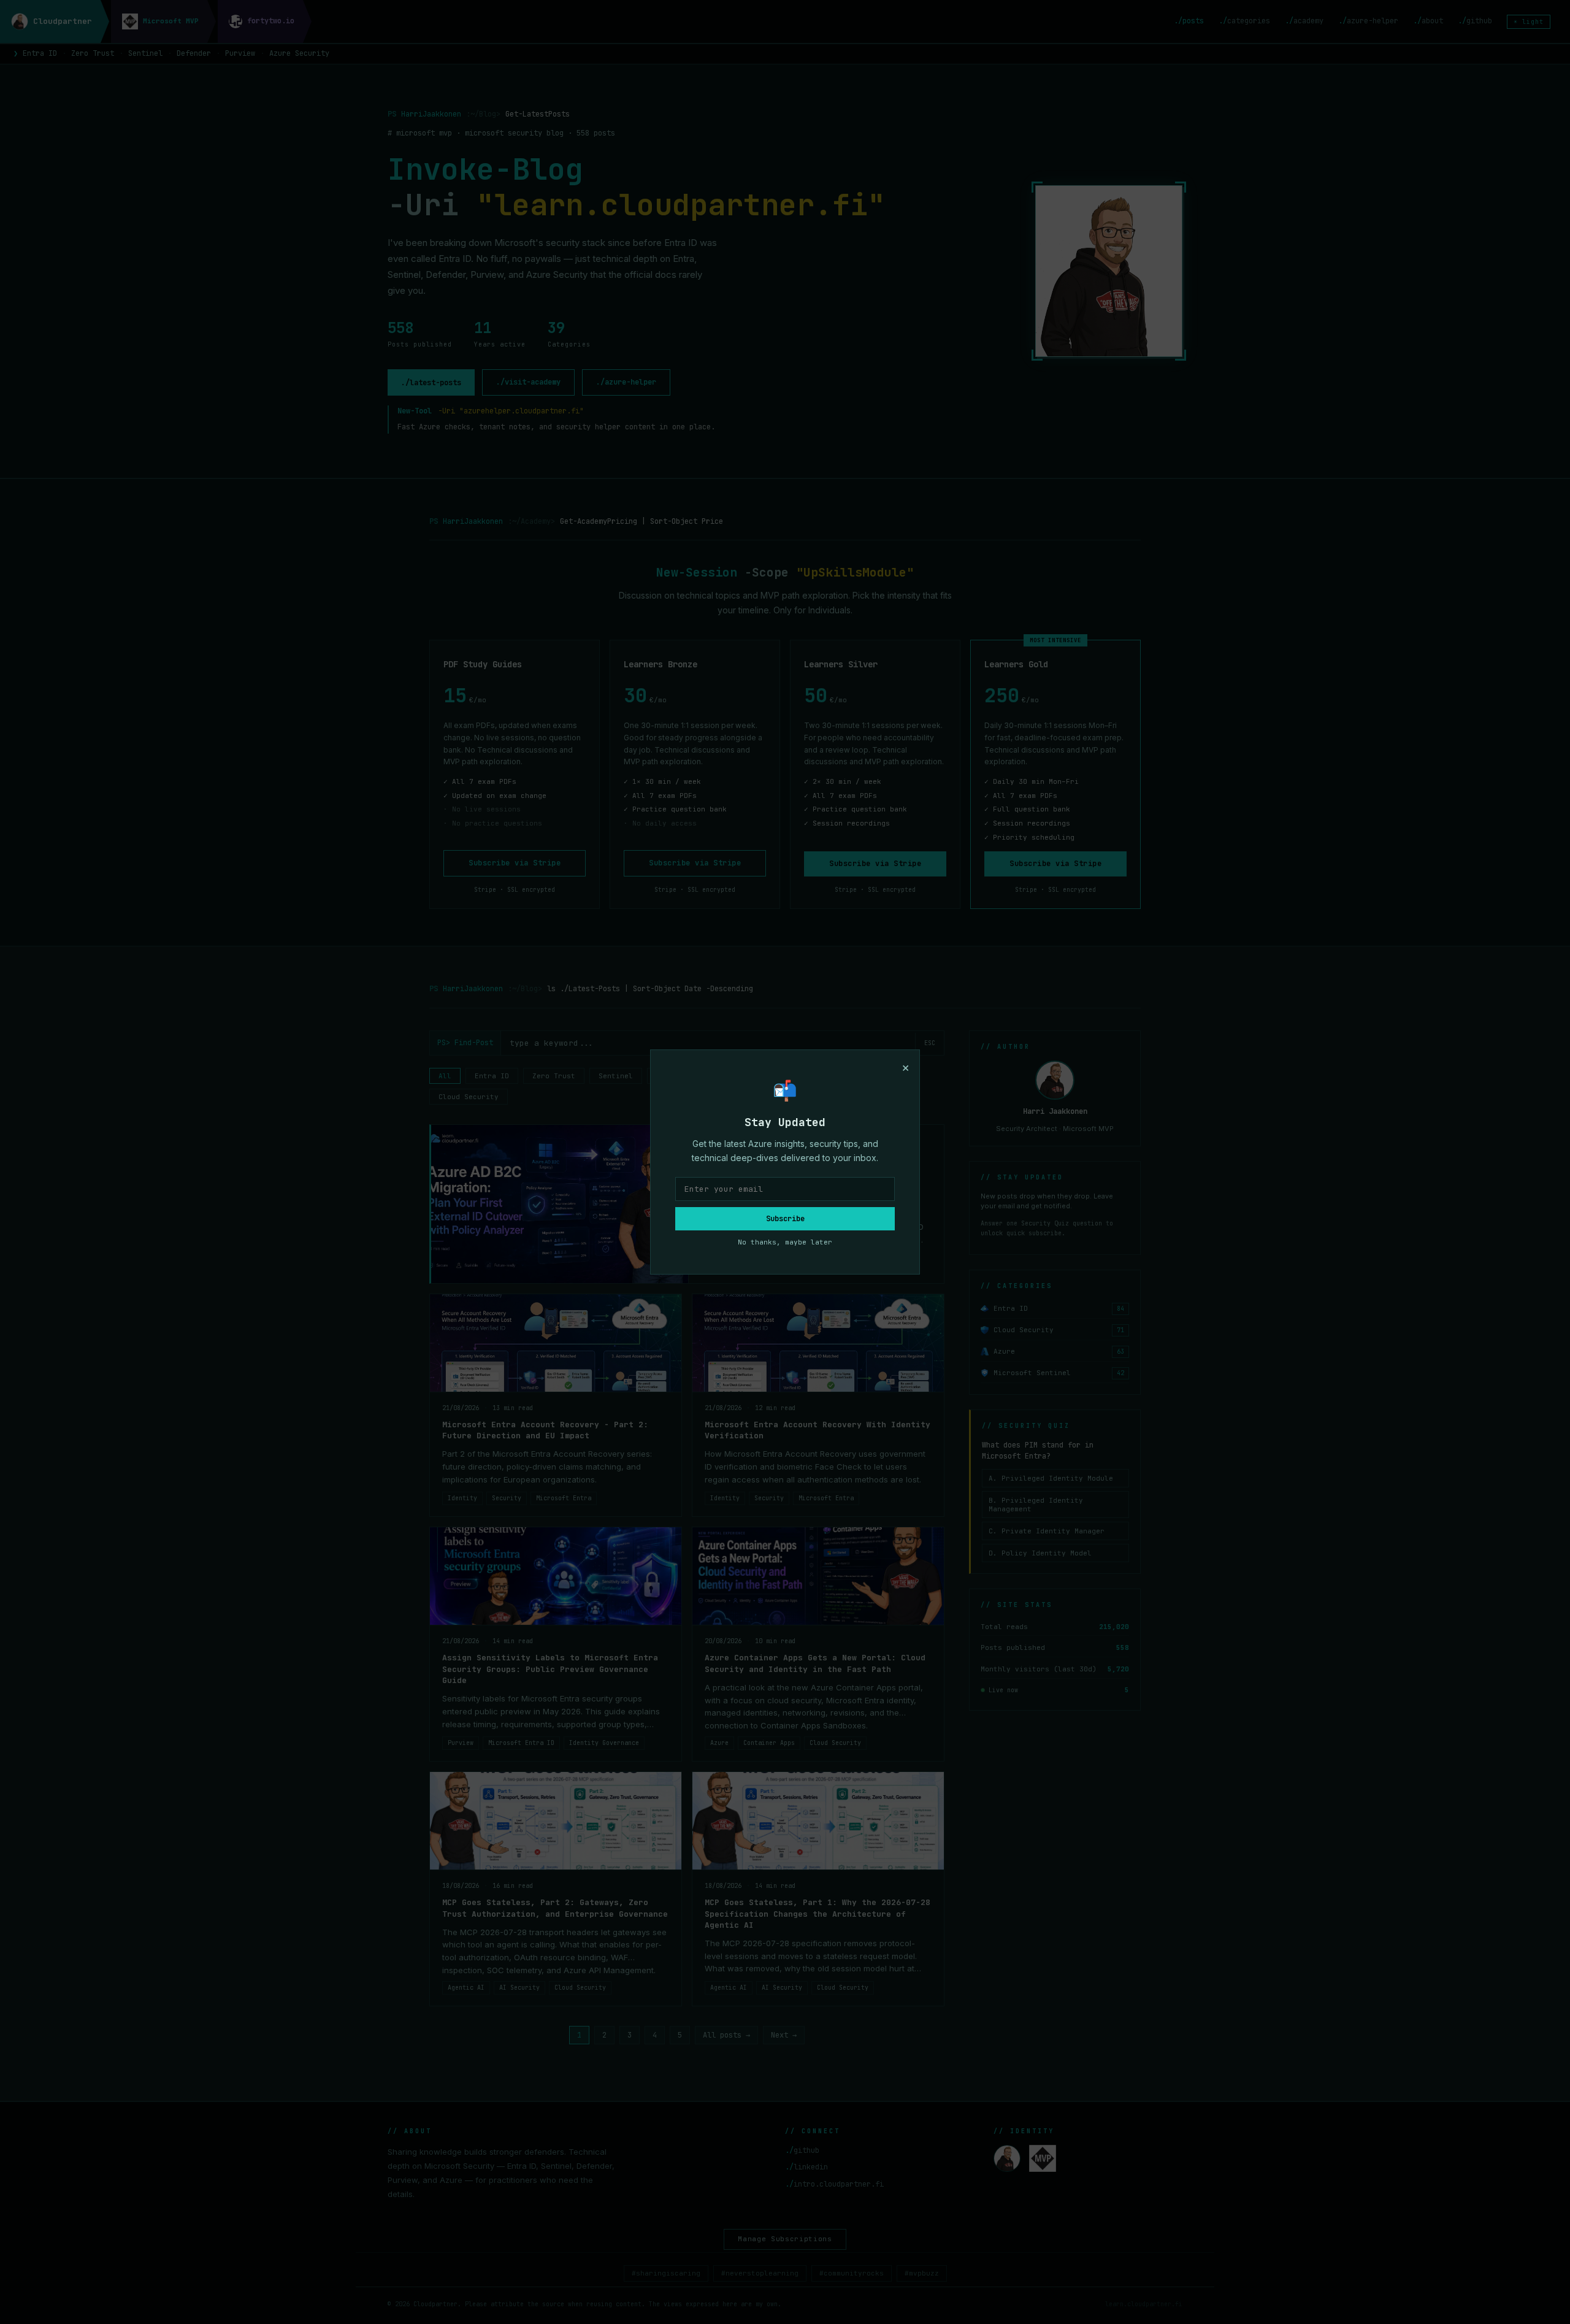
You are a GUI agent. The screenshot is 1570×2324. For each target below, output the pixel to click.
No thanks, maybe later (785, 1242)
